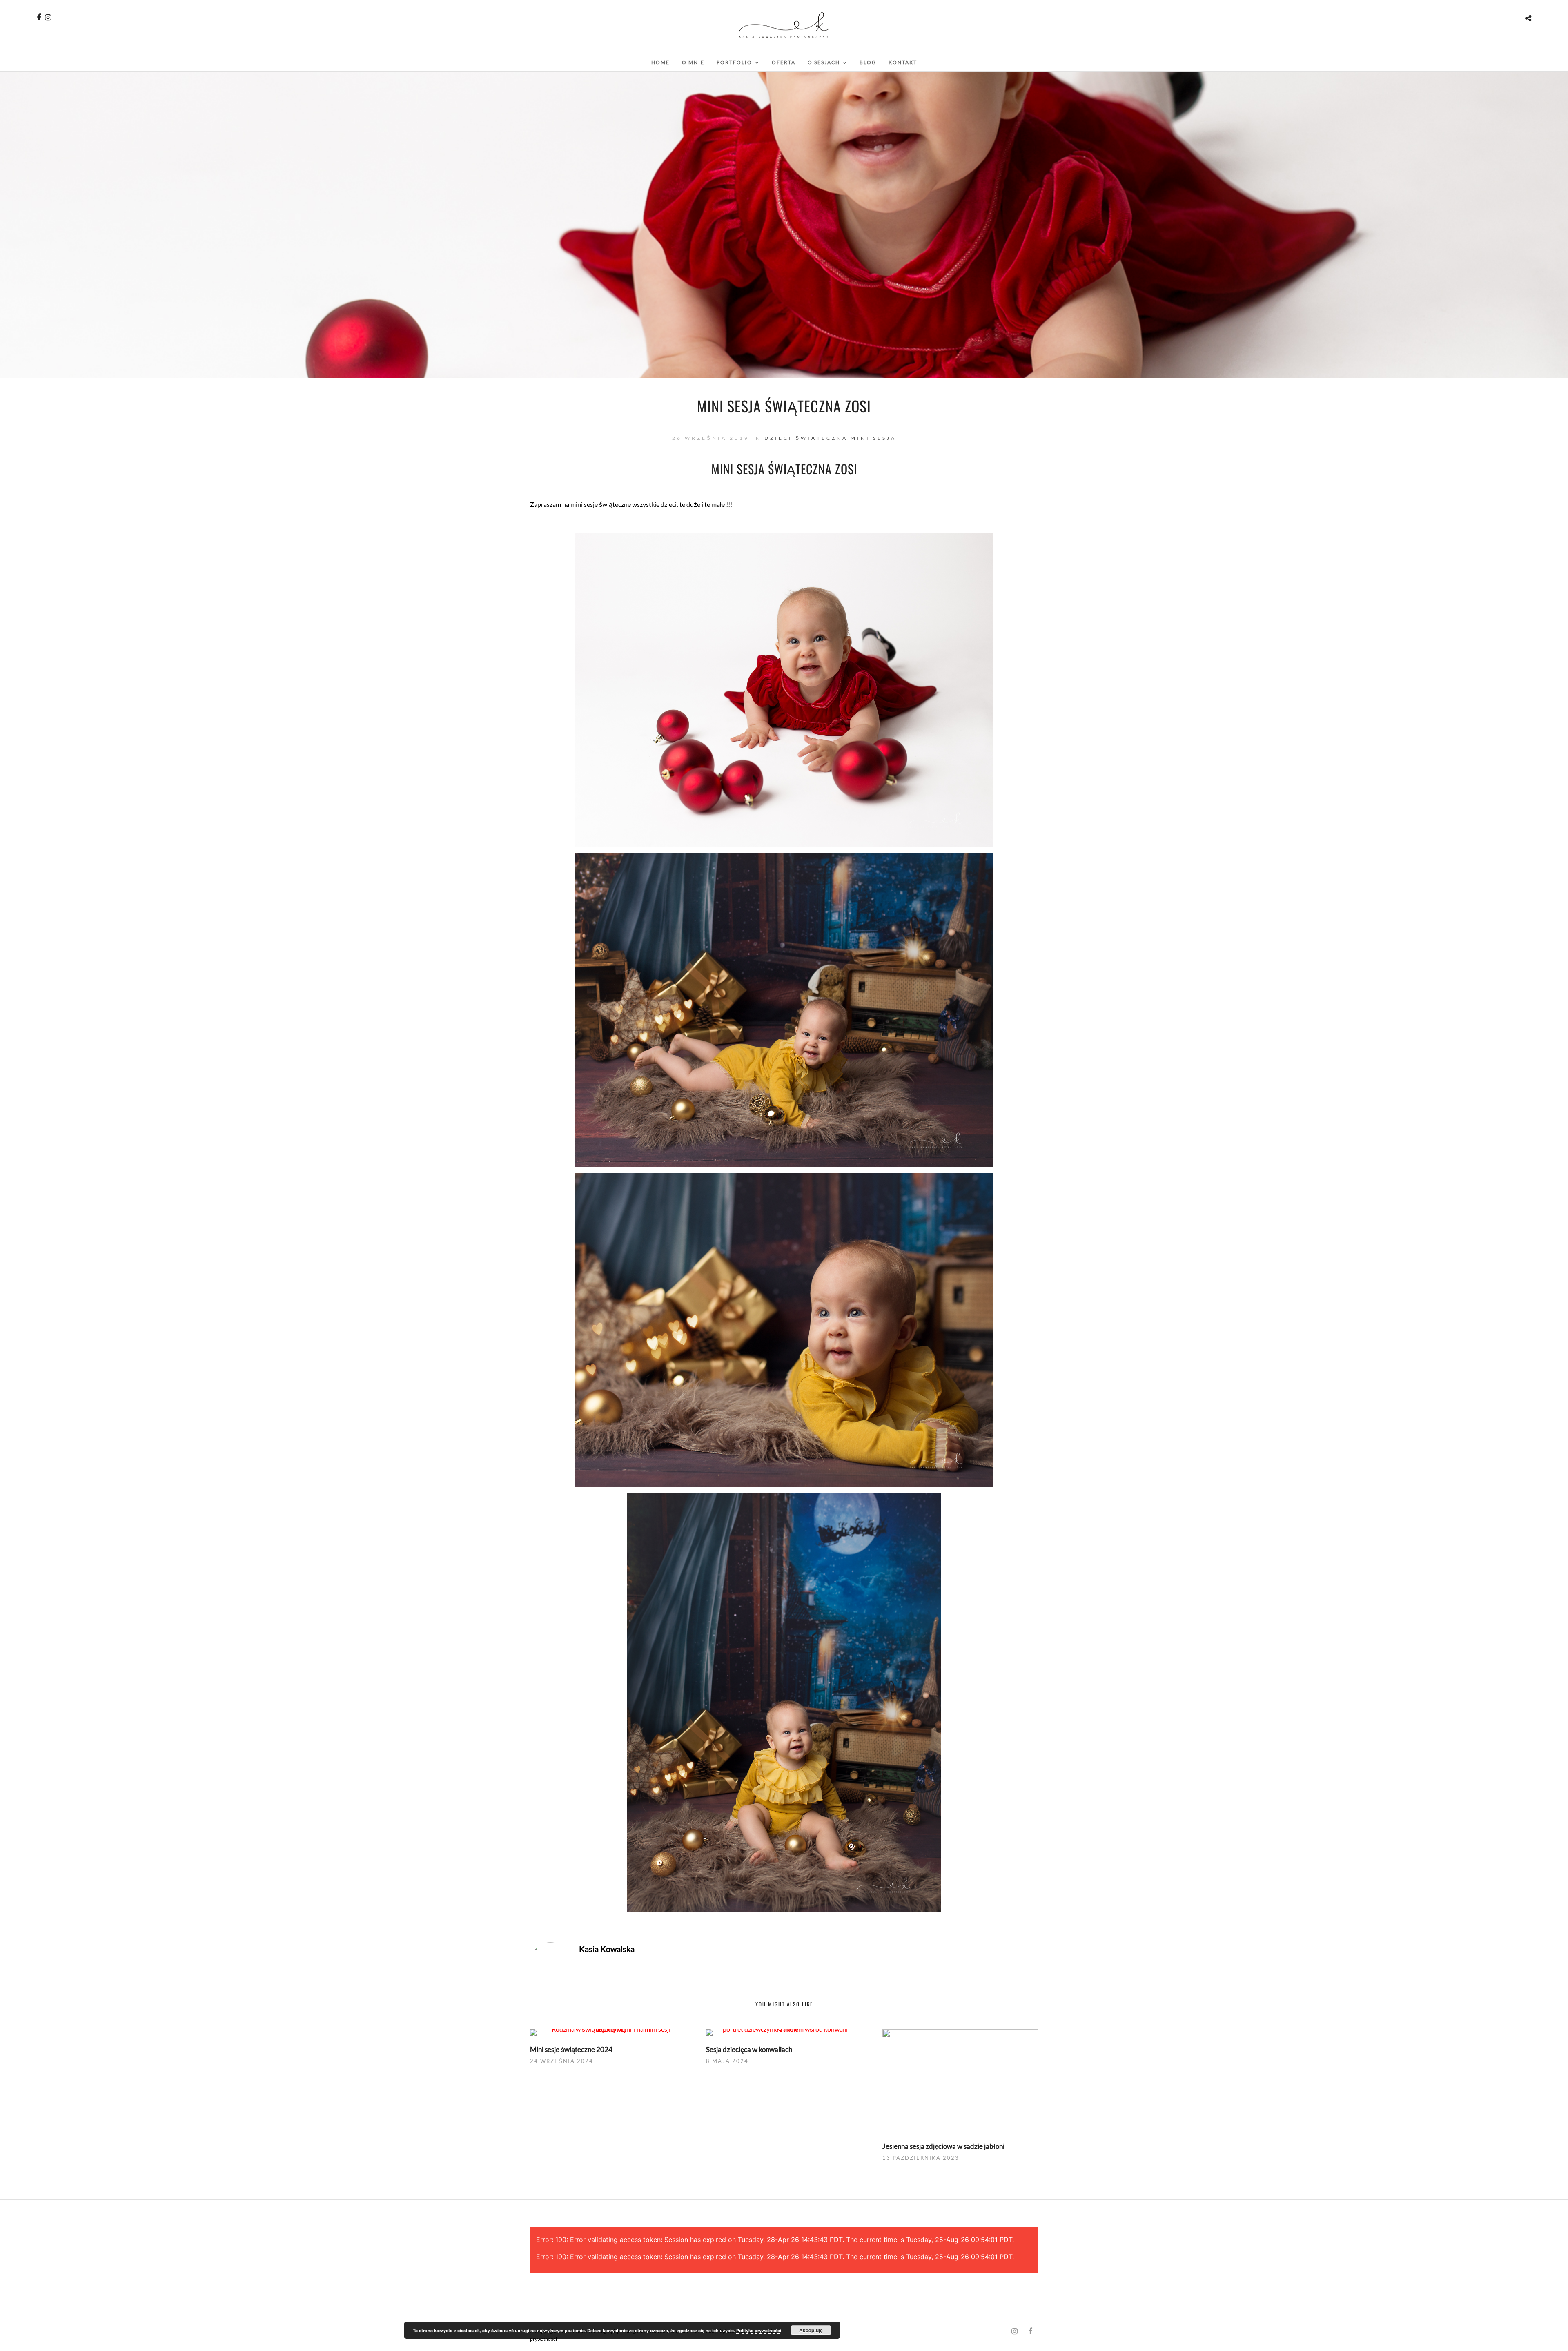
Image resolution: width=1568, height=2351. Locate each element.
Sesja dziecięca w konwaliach (749, 2049)
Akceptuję (811, 2330)
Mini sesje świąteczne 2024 (571, 2049)
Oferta (784, 62)
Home (660, 62)
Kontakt (903, 62)
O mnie (693, 62)
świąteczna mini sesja (846, 438)
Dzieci (778, 438)
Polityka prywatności (759, 2330)
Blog (868, 62)
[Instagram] (48, 18)
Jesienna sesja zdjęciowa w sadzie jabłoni (943, 2146)
